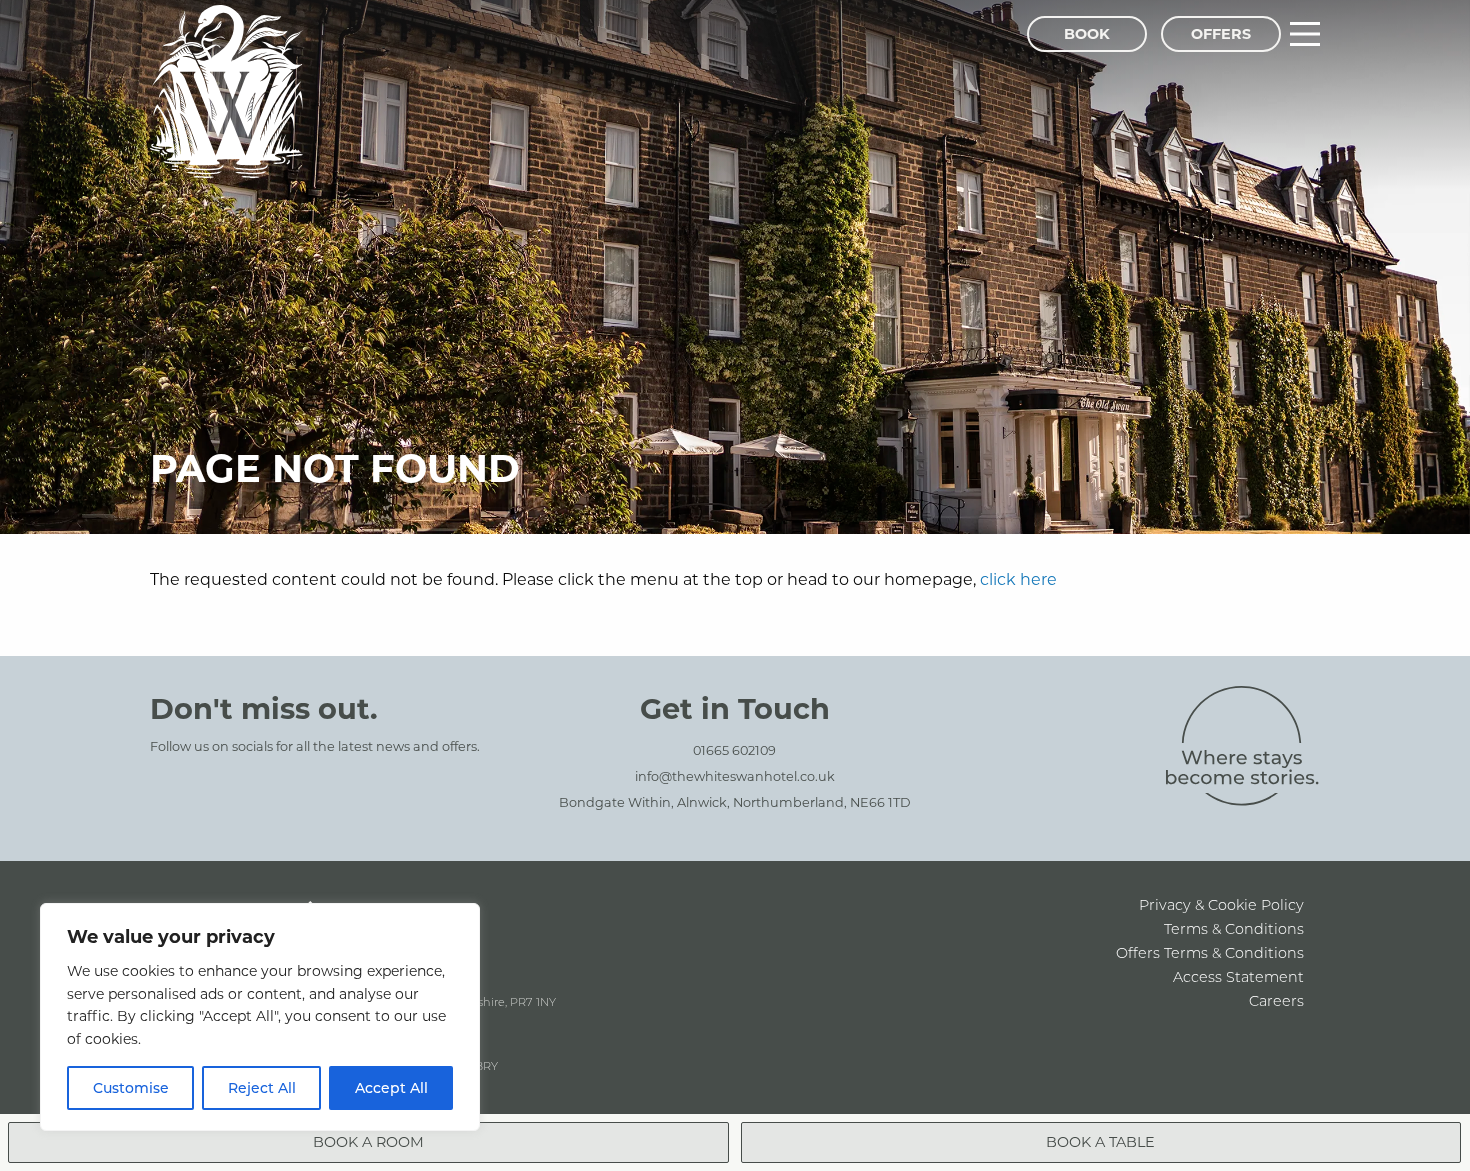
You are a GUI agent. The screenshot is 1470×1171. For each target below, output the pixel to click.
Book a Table (1100, 1141)
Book (1087, 33)
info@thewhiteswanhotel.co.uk (735, 776)
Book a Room (368, 1141)
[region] (260, 1017)
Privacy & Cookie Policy (1221, 904)
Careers (1276, 1000)
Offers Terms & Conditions (1210, 952)
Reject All (262, 1087)
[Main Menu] (1305, 34)
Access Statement (1238, 976)
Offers (1221, 33)
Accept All (391, 1087)
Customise (131, 1087)
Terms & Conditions (1234, 928)
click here (1018, 578)
